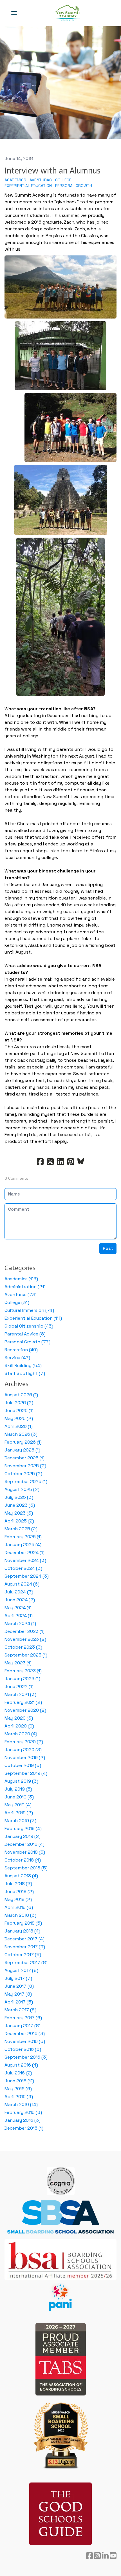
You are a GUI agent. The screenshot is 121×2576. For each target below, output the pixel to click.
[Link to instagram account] (97, 2556)
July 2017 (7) (18, 1978)
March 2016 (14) (21, 2104)
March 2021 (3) (20, 1694)
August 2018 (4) (21, 1876)
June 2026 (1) (19, 1411)
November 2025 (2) (25, 1466)
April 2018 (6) (19, 1907)
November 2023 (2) (25, 1639)
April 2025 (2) (19, 1521)
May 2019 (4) (18, 1805)
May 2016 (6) (18, 2089)
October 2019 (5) (23, 1765)
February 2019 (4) (23, 1828)
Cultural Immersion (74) (29, 1310)
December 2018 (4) (24, 1844)
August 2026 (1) (21, 1395)
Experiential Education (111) (33, 1318)
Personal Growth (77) (27, 1342)
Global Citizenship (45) (29, 1326)
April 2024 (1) (19, 1616)
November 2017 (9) (25, 1947)
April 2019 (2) (19, 1813)
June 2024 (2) (20, 1600)
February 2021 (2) (23, 1702)
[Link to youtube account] (113, 2556)
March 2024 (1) (20, 1623)
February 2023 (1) (23, 1671)
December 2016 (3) (25, 2033)
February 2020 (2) (24, 1742)
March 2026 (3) (21, 1434)
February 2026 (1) (23, 1442)
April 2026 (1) (19, 1426)
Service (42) (17, 1358)
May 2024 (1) (18, 1608)
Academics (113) (21, 1279)
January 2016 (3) (23, 2120)
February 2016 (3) (23, 2112)
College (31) (17, 1302)
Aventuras (41, 180)
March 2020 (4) (21, 1734)
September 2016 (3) (26, 2057)
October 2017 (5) (23, 1955)
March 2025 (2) (21, 1529)
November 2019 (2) (25, 1757)
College (63, 180)
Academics (15, 180)
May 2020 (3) (19, 1718)
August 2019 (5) (21, 1781)
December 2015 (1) (24, 2128)
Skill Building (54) (23, 1365)
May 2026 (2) (19, 1418)
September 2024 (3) (27, 1576)
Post (108, 1248)
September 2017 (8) (26, 1962)
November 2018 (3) (25, 1852)
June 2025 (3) (20, 1505)
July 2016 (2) (18, 2073)
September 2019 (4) (26, 1773)
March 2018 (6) (20, 1915)
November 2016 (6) (25, 2041)
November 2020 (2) (25, 1710)
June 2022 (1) (19, 1686)
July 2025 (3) (19, 1497)
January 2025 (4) (23, 1545)
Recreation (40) (21, 1350)
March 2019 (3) (20, 1821)
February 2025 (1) (23, 1537)
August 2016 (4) (21, 2065)
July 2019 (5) (18, 1789)
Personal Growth (74, 186)
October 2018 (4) (23, 1860)
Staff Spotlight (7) (25, 1373)
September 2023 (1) (26, 1655)
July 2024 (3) (19, 1592)
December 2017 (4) (24, 1939)
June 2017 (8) (19, 1986)
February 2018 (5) (23, 1923)
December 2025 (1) (24, 1458)
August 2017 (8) (21, 1970)
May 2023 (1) (18, 1663)
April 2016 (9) (19, 2097)
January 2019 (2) (23, 1836)
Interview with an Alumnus (52, 171)
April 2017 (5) (19, 2002)
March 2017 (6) (20, 2010)
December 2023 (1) (24, 1631)
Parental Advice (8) (25, 1334)
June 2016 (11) (19, 2081)
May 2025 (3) (19, 1513)
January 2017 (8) (23, 2026)
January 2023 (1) (22, 1679)
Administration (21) (25, 1287)
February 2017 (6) (23, 2018)
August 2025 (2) (22, 1489)
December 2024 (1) (24, 1552)
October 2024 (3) (23, 1568)
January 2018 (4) (22, 1931)
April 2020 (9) (19, 1726)
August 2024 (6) (22, 1584)
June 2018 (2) (19, 1892)
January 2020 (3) (23, 1750)
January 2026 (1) (22, 1450)
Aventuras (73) (21, 1294)
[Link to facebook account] (89, 2556)
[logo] (68, 13)
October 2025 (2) (23, 1474)
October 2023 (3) (23, 1647)
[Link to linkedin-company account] (105, 2556)
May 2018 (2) (18, 1899)
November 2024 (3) (25, 1560)
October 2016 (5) (23, 2049)
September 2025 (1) (26, 1481)
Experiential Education (28, 186)
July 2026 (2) (19, 1403)
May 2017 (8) (18, 1994)
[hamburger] (14, 13)
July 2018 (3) (18, 1884)
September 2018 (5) (26, 1868)
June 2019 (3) (19, 1797)
